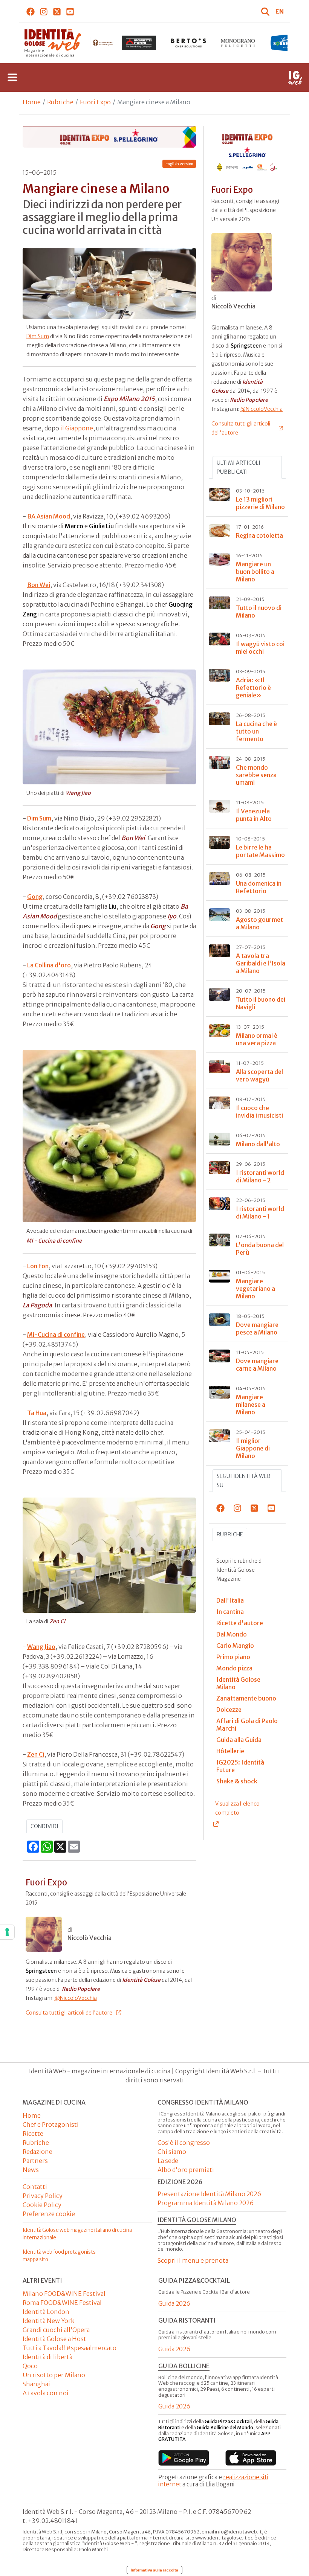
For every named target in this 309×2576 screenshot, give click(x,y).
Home (32, 102)
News (31, 2170)
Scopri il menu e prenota (193, 2260)
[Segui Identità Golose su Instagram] (44, 11)
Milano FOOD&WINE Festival (64, 2294)
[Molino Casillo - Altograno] (89, 43)
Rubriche (60, 102)
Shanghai (36, 2384)
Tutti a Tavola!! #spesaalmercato (70, 2348)
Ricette (33, 2134)
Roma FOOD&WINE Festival (62, 2303)
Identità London (46, 2312)
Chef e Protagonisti (51, 2125)
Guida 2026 (174, 2303)
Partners (35, 2161)
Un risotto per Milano (54, 2375)
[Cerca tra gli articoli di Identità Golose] (266, 11)
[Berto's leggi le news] (188, 43)
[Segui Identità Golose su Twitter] (57, 11)
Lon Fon (38, 1266)
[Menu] (12, 78)
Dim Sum (38, 336)
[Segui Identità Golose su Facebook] (31, 11)
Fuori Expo (95, 102)
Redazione (37, 2152)
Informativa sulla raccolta (154, 2570)
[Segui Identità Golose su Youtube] (70, 11)
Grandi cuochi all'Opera (56, 2330)
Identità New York (48, 2321)
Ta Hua (37, 1413)
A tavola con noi (46, 2393)
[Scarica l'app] (184, 2458)
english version (179, 164)
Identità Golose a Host (54, 2339)
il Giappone (77, 428)
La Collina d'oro (49, 965)
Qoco (30, 2366)
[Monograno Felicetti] (238, 43)
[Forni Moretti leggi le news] (139, 43)
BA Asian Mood (49, 516)
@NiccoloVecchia (76, 1998)
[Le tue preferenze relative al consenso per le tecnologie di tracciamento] (7, 1932)
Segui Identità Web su (244, 1481)
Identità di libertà (47, 2357)
